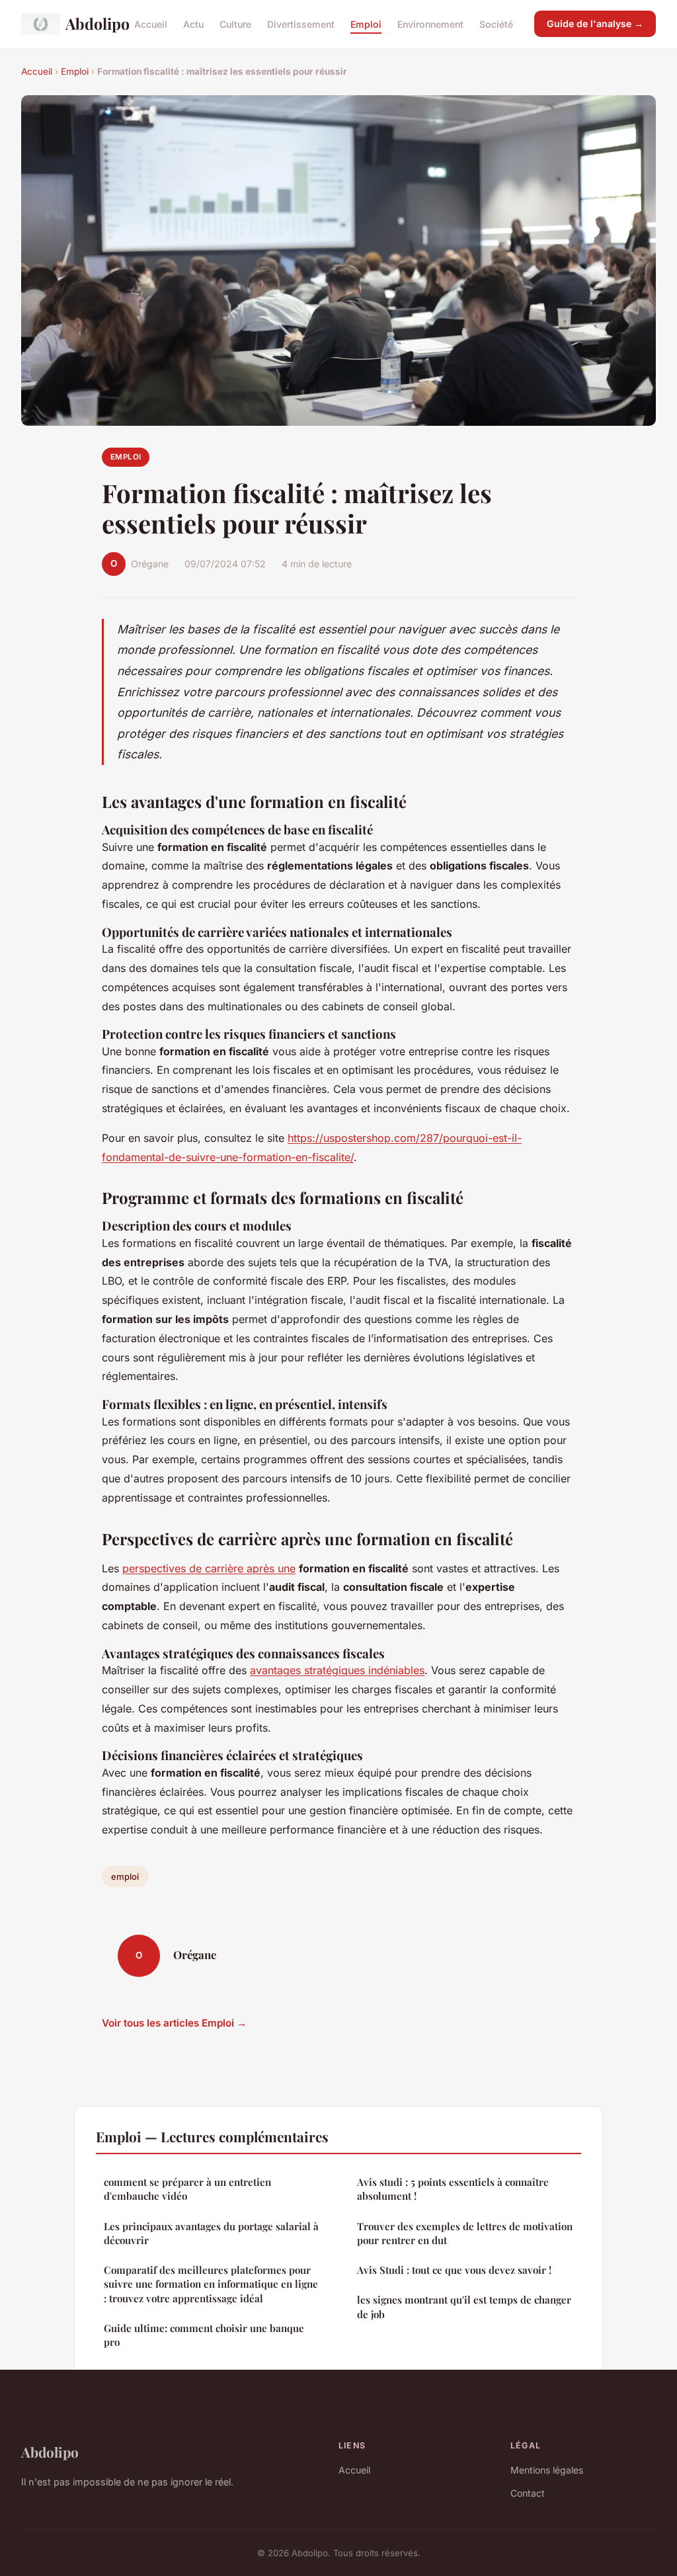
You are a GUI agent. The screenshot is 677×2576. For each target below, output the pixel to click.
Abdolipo (89, 23)
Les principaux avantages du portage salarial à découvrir (211, 2233)
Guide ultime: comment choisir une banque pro (204, 2335)
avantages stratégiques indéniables (337, 1670)
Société (496, 23)
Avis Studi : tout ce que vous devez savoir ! (454, 2270)
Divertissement (301, 23)
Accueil (151, 23)
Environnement (430, 23)
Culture (235, 23)
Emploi (366, 23)
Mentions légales (547, 2470)
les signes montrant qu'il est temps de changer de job (464, 2307)
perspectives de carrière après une (209, 1568)
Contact (528, 2493)
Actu (193, 23)
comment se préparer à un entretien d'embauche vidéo (187, 2189)
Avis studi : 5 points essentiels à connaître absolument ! (453, 2189)
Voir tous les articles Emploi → (174, 2023)
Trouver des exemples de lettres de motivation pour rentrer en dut (465, 2233)
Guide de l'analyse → (595, 23)
